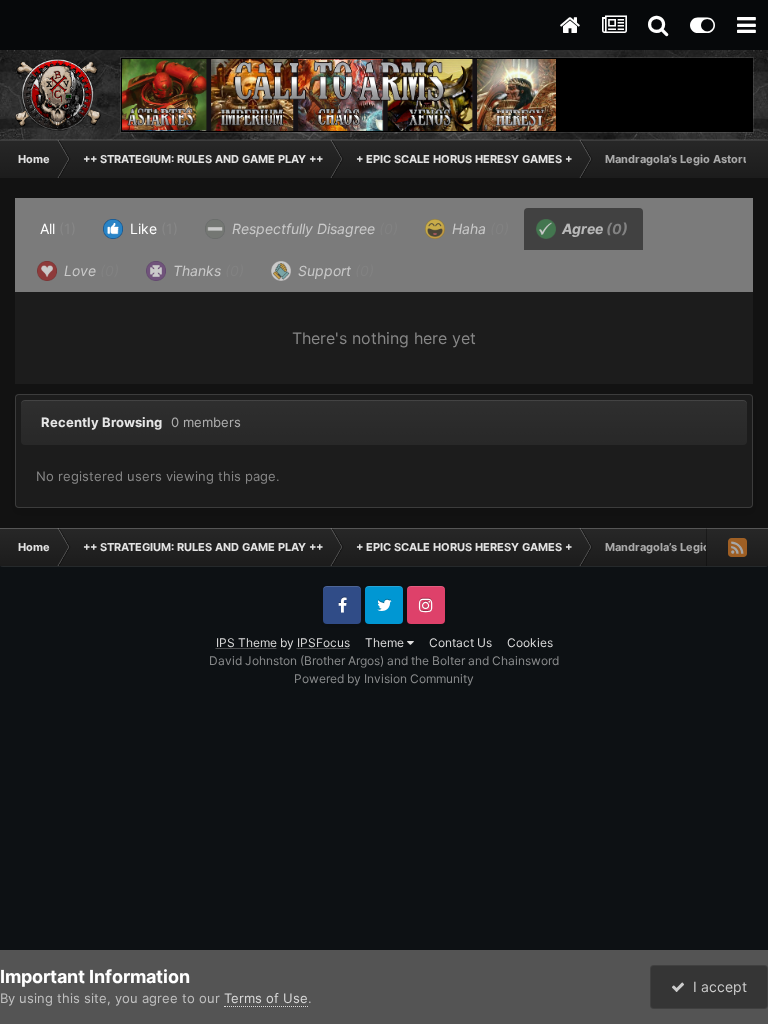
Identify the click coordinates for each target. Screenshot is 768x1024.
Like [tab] (152, 228)
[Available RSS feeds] (737, 547)
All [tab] (58, 228)
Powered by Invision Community (384, 678)
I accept (716, 986)
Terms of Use (266, 998)
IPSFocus (323, 642)
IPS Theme (246, 642)
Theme (386, 642)
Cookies (530, 642)
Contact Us (460, 642)
